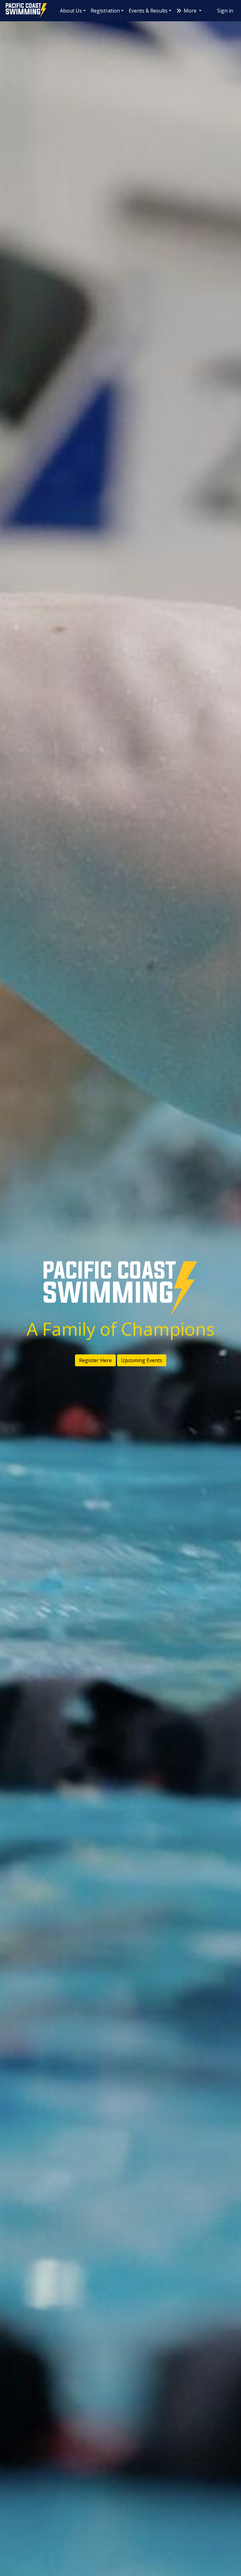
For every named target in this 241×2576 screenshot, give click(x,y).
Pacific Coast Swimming (8, 5)
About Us (71, 11)
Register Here (95, 1360)
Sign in (225, 11)
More (190, 11)
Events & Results (148, 11)
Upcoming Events (142, 1360)
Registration (105, 11)
